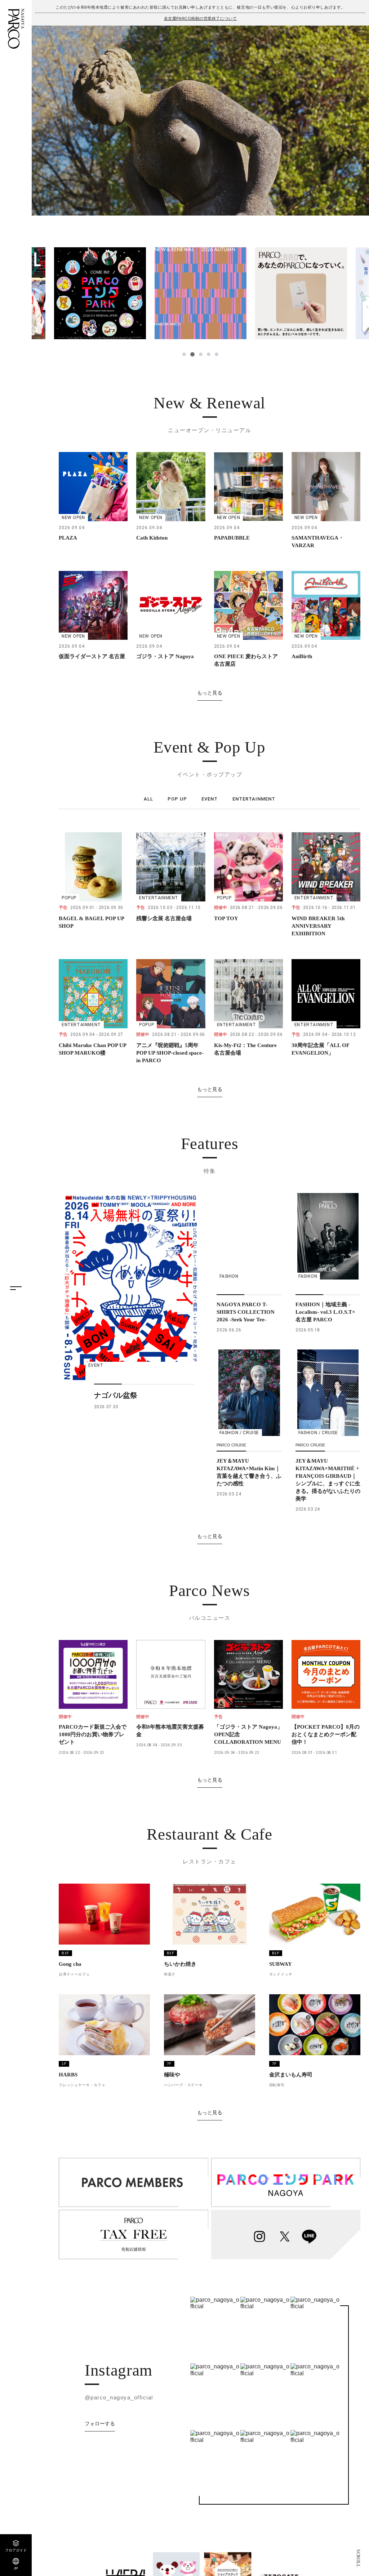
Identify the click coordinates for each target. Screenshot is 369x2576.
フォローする (100, 2424)
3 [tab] (200, 354)
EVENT (210, 799)
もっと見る (210, 693)
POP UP (177, 799)
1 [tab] (184, 354)
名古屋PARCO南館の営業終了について (200, 18)
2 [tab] (192, 354)
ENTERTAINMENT (254, 799)
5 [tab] (217, 354)
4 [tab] (208, 354)
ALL (148, 799)
